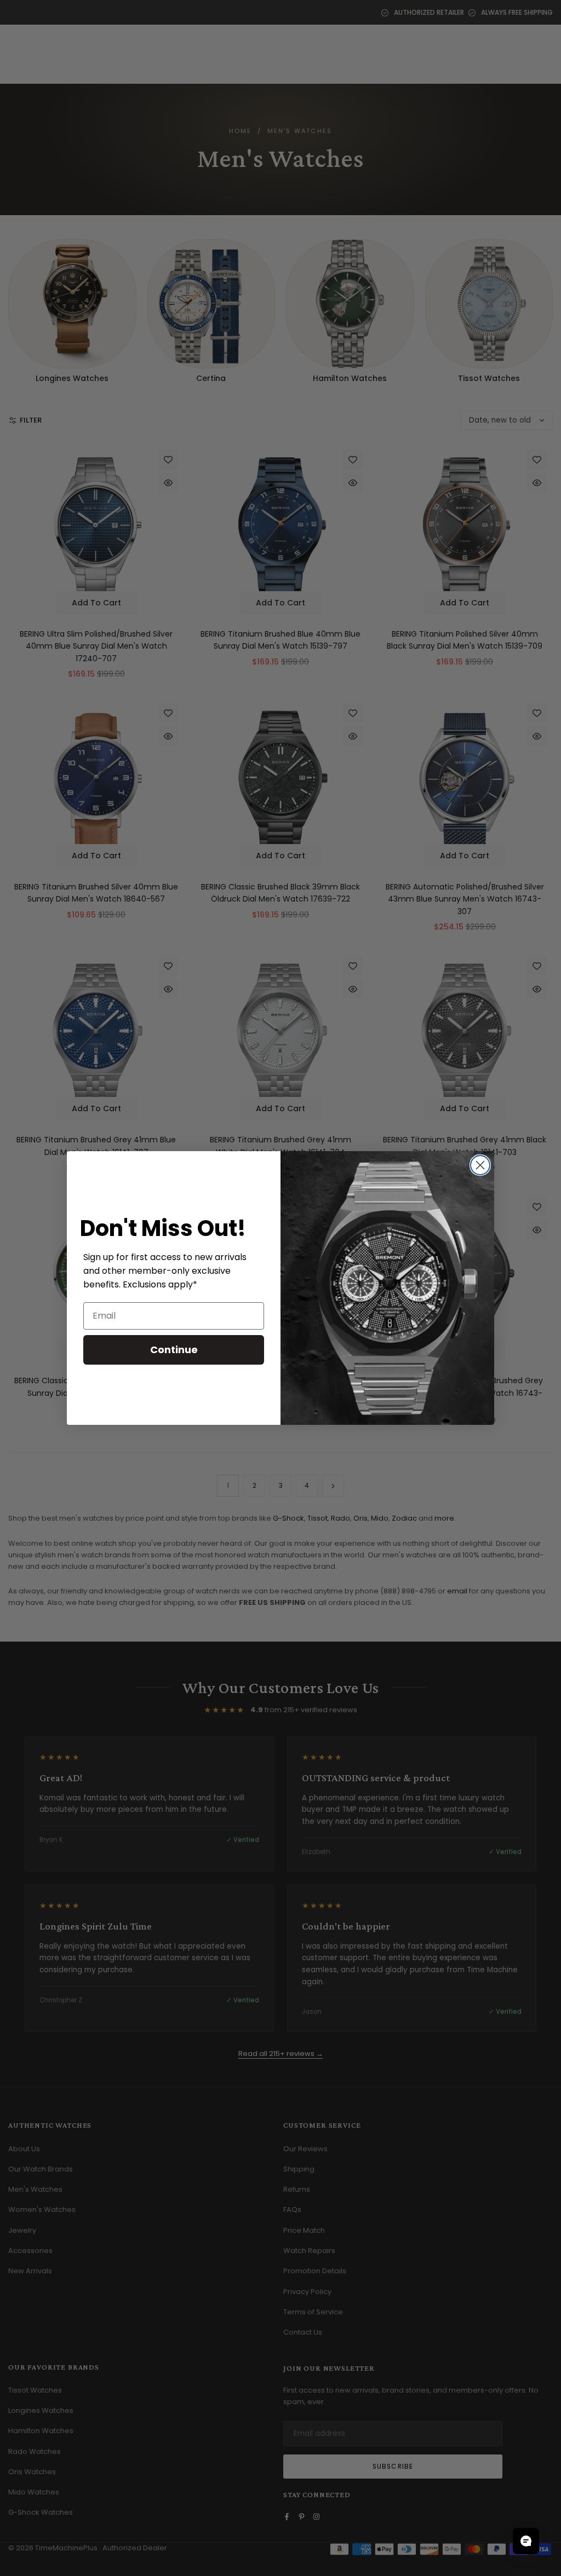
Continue (174, 1350)
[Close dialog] (480, 1165)
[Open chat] (526, 2541)
